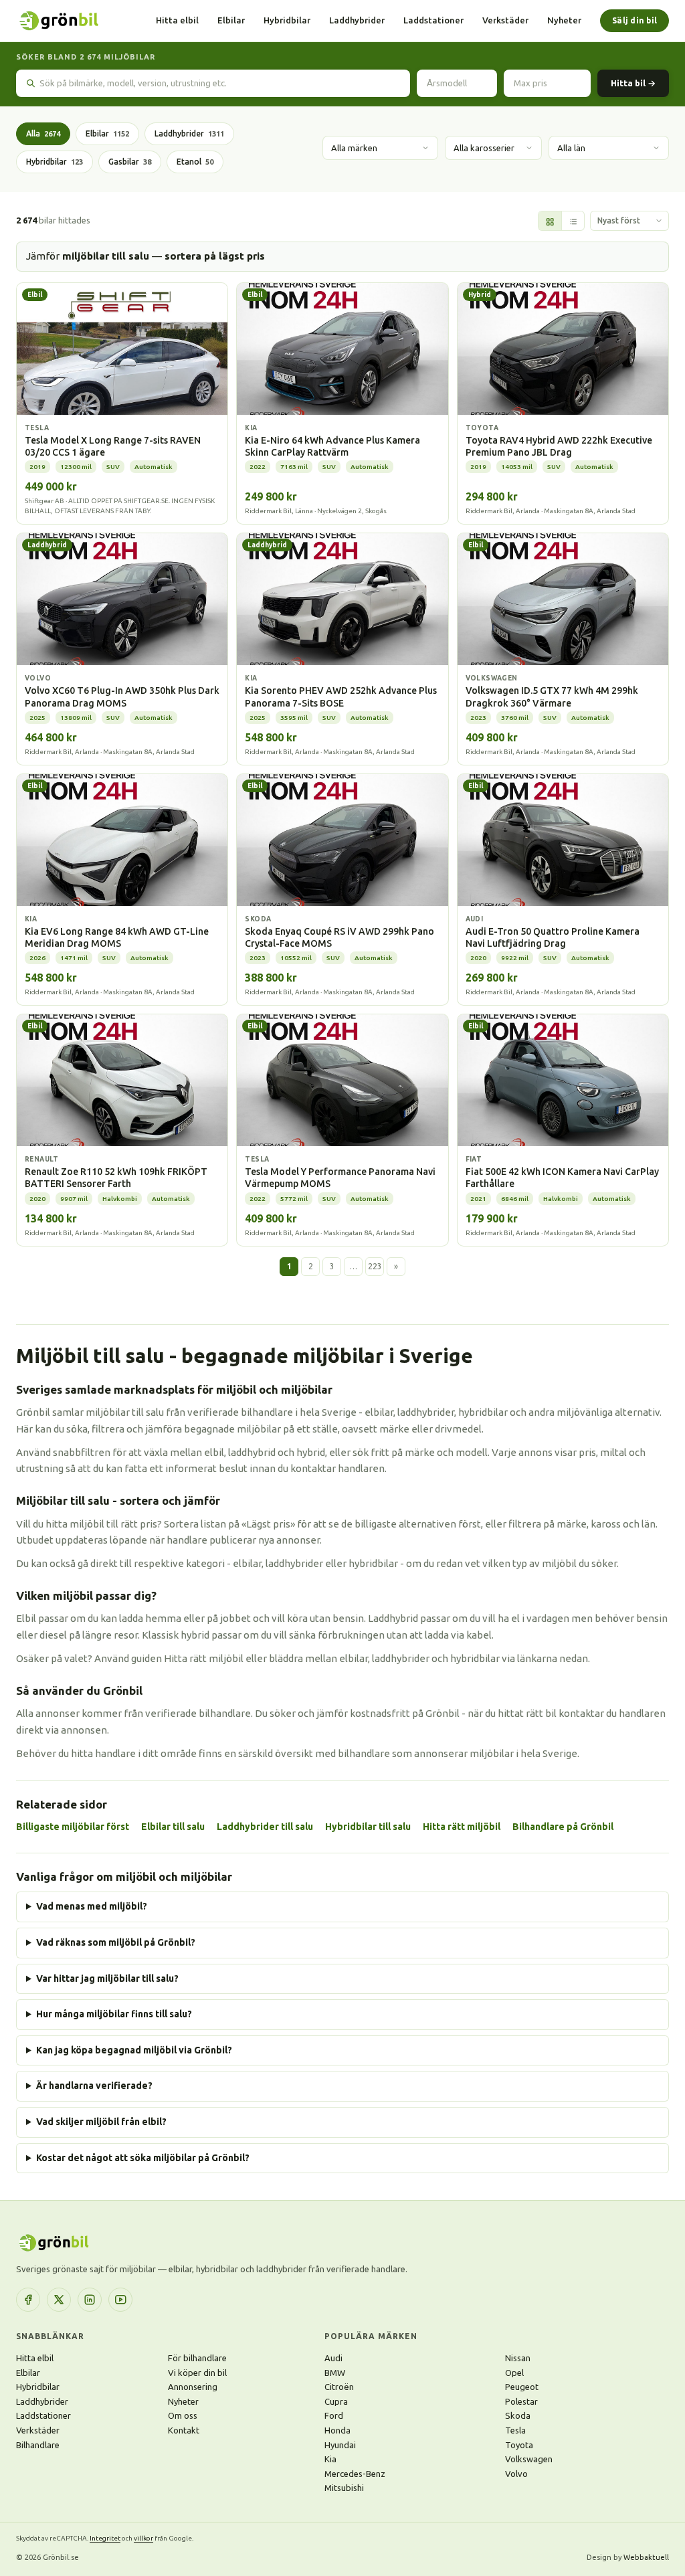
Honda (337, 2430)
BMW (335, 2373)
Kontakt (184, 2430)
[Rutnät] (550, 221)
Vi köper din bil (197, 2373)
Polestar (521, 2401)
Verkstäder (505, 20)
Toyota (519, 2445)
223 (375, 1266)
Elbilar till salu (173, 1827)
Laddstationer (433, 20)
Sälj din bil (634, 20)
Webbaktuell (646, 2557)
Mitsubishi (344, 2488)
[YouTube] (120, 2300)
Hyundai (340, 2445)
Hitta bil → (633, 83)
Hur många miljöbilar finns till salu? (114, 2014)
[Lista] (573, 221)
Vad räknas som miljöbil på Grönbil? (116, 1942)
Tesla (515, 2430)
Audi (333, 2358)
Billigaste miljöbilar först (73, 1827)
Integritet (105, 2538)
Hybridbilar (287, 20)
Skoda (518, 2415)
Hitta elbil (177, 20)
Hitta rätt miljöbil (462, 1827)
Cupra (336, 2401)
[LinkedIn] (90, 2300)
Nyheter (564, 20)
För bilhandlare (197, 2358)
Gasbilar (130, 162)
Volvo (516, 2474)
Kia (330, 2459)
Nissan (518, 2358)
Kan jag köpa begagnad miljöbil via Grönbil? (134, 2050)
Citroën (339, 2387)
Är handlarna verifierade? (94, 2086)
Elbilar (231, 20)
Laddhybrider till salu (265, 1827)
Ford (334, 2415)
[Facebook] (28, 2300)
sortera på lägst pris (215, 256)
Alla (43, 133)
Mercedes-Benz (355, 2474)
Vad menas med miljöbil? (92, 1906)
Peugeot (522, 2387)
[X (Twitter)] (59, 2300)
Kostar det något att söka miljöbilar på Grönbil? (143, 2158)
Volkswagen (529, 2459)
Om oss (183, 2415)
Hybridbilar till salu (368, 1827)
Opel (514, 2373)
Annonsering (193, 2387)
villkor (143, 2538)
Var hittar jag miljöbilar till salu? (107, 1979)
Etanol (195, 162)
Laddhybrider (357, 20)
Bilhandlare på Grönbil (563, 1827)
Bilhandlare (38, 2445)
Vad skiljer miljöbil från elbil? (101, 2122)
